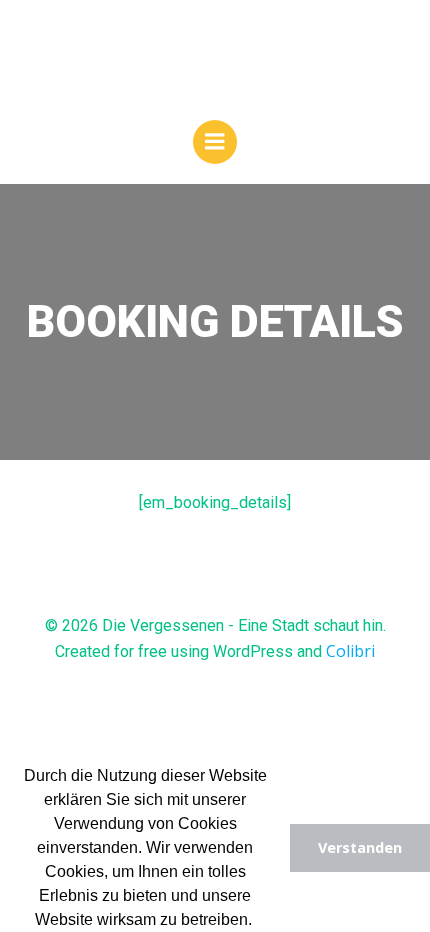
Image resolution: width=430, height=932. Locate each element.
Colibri (350, 651)
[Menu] (215, 142)
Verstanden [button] (360, 847)
